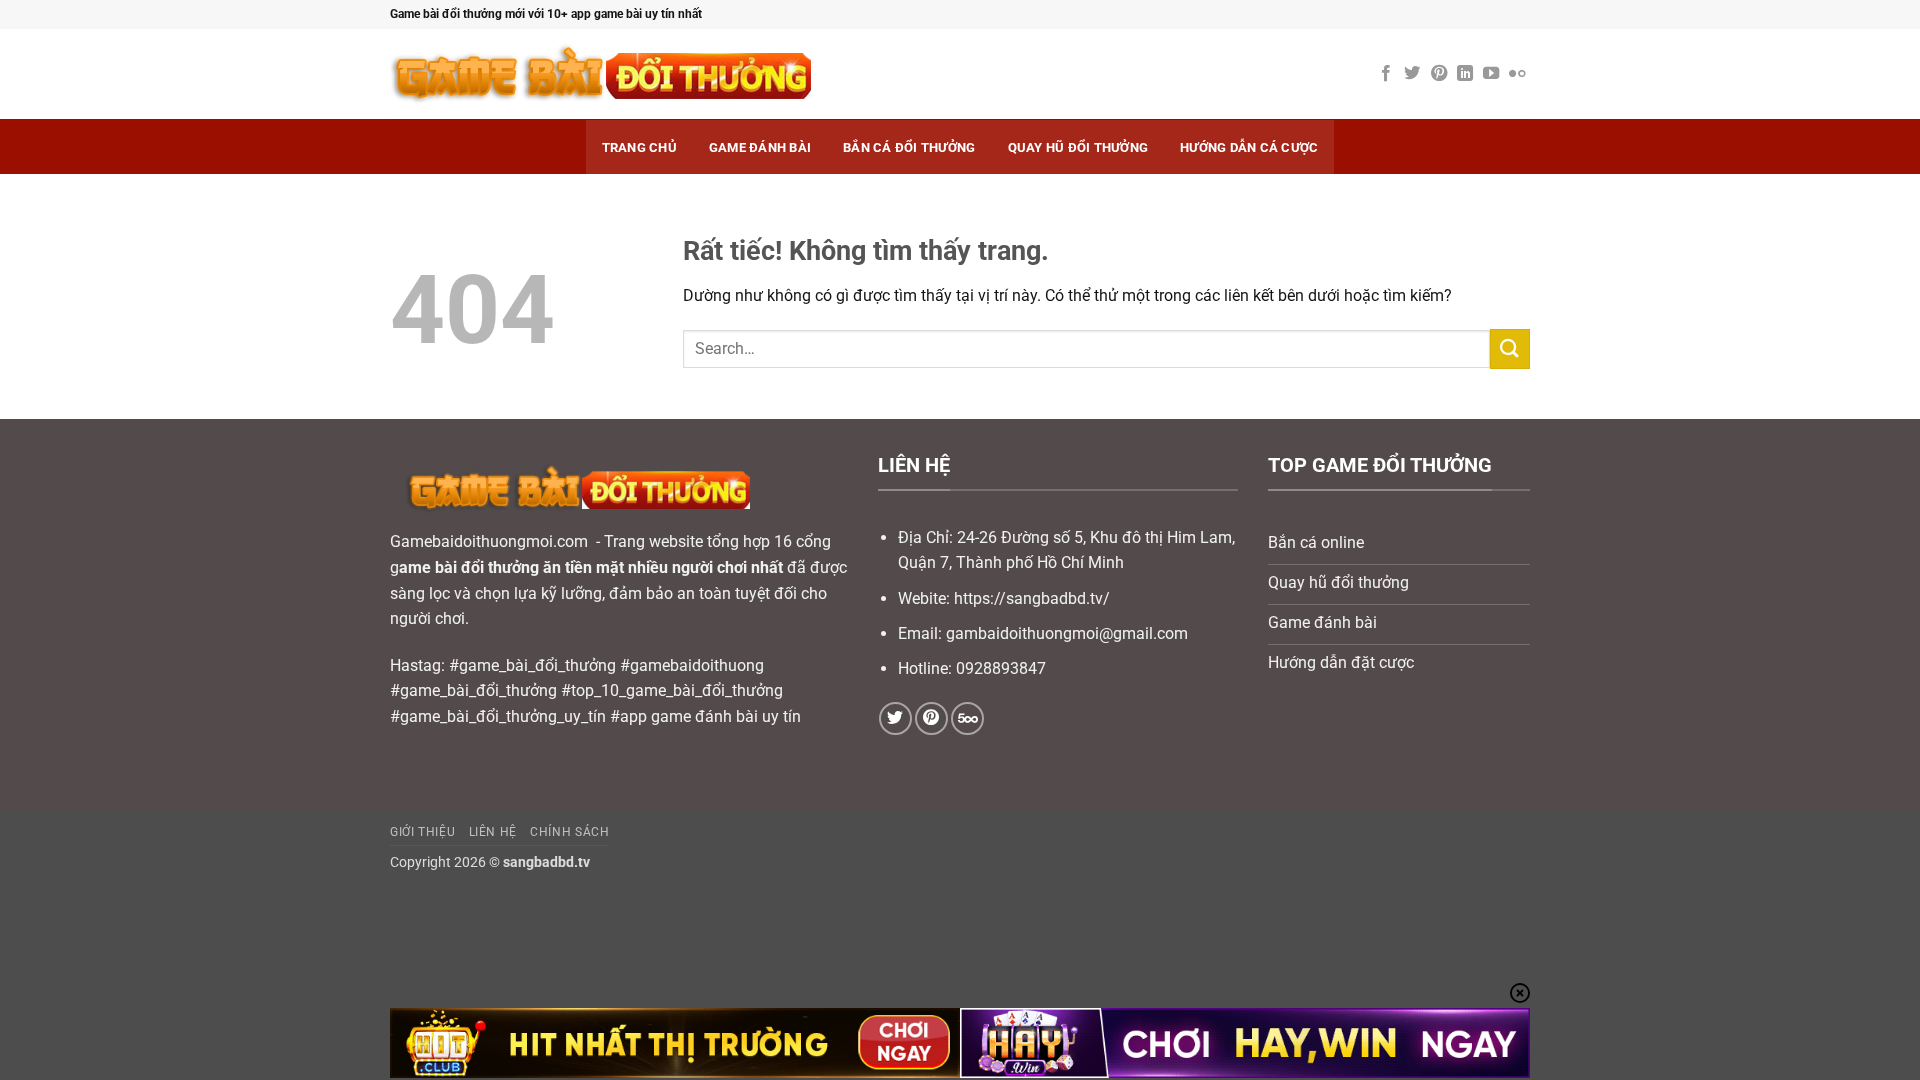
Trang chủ (639, 147)
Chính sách (569, 832)
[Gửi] (1510, 348)
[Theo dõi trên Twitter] (1412, 74)
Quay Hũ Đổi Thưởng (1078, 147)
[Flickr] (1517, 74)
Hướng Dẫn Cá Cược (1249, 147)
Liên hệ (493, 832)
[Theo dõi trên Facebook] (1386, 74)
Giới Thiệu (422, 832)
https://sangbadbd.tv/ (1032, 598)
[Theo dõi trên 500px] (967, 718)
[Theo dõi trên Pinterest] (1439, 74)
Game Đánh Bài (760, 147)
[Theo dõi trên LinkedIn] (1465, 74)
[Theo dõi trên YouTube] (1491, 74)
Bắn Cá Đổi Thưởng (909, 147)
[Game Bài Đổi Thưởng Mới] (670, 74)
